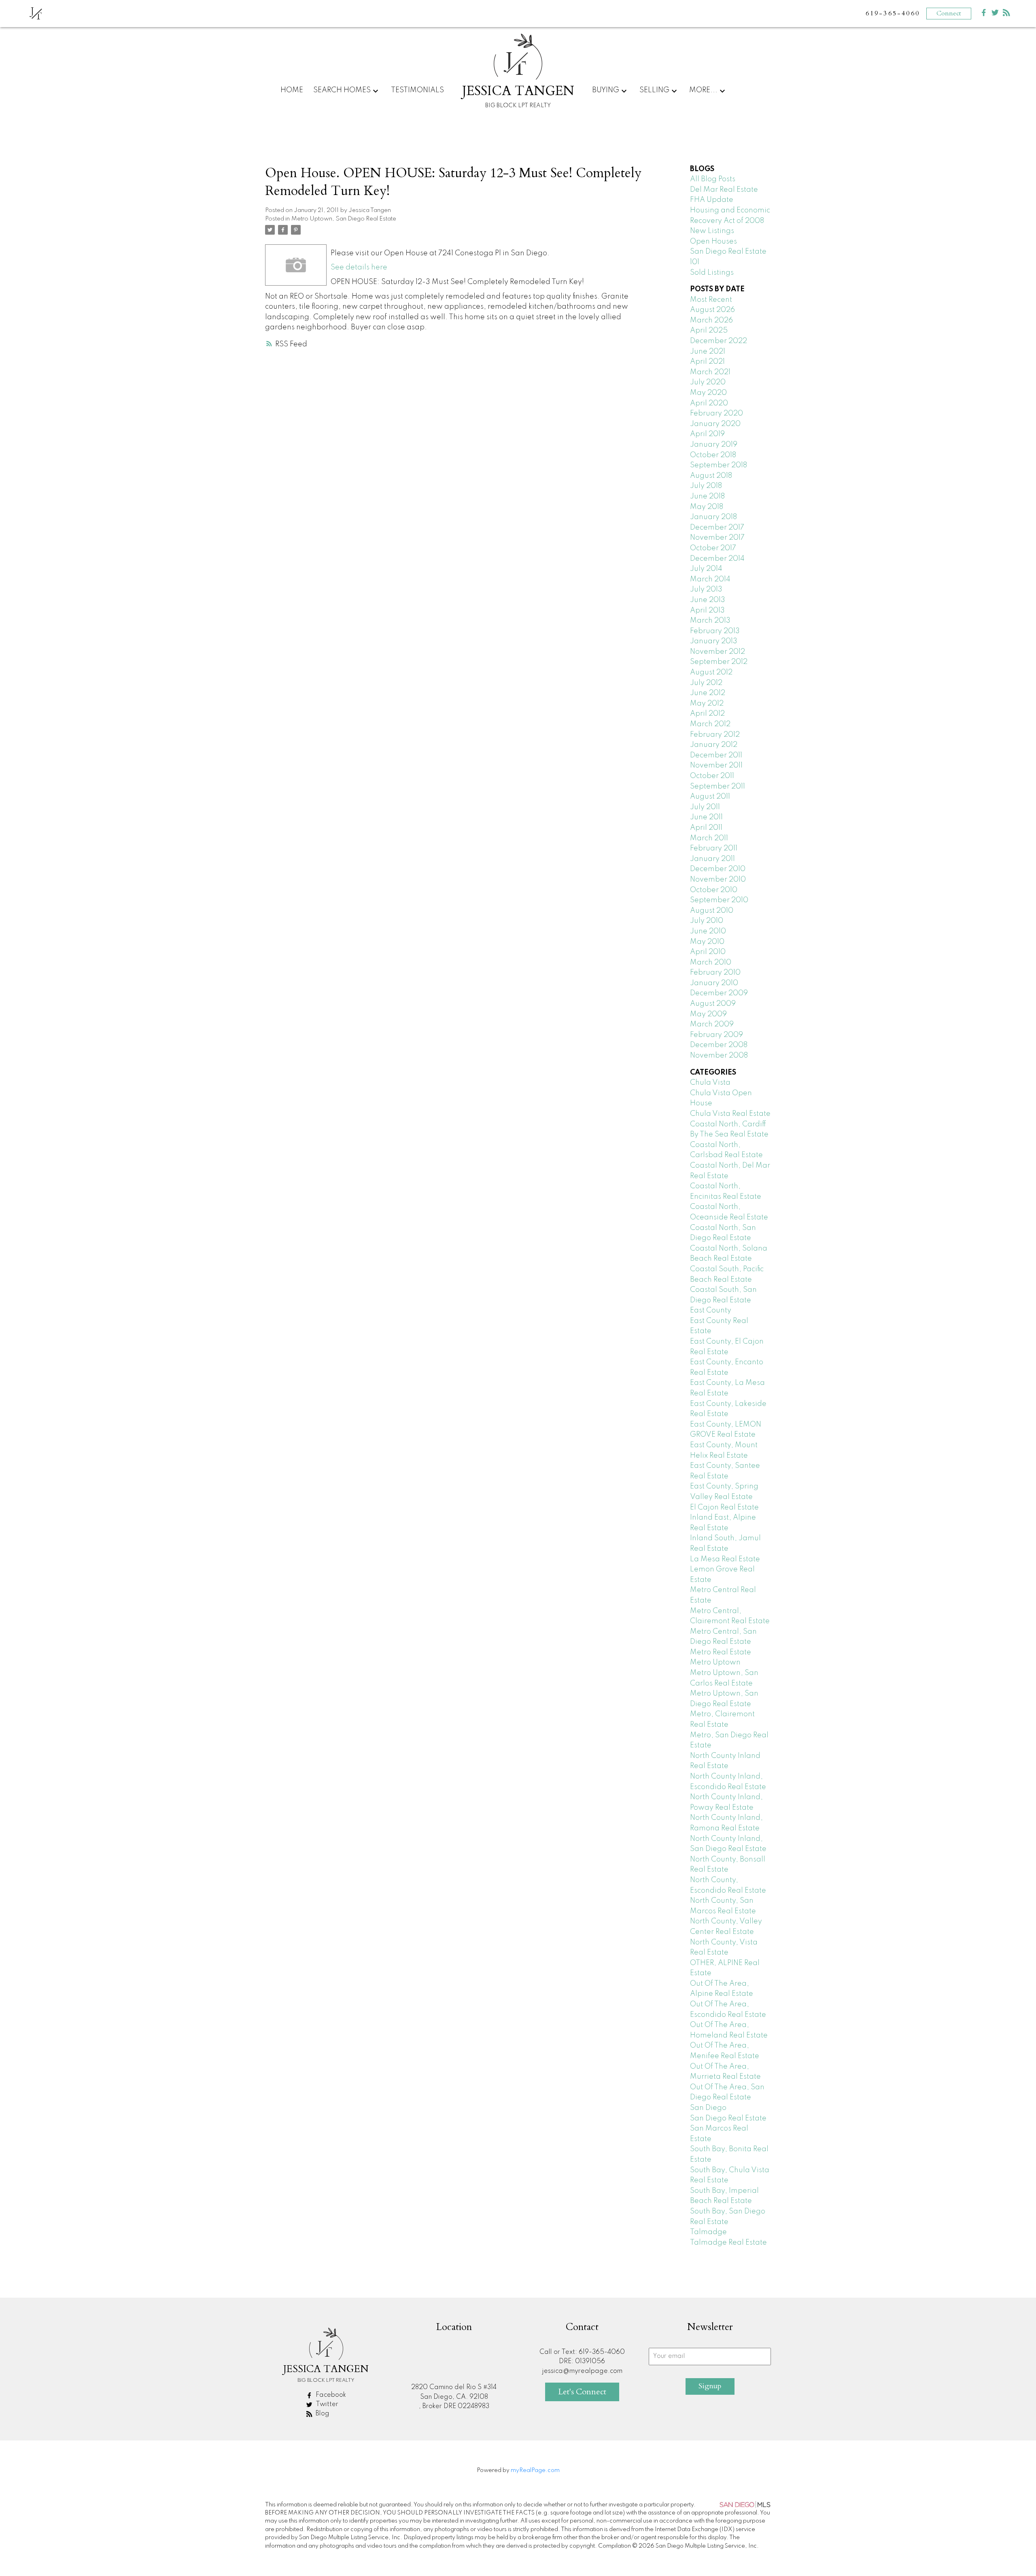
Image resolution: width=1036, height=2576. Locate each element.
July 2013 (706, 589)
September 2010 (719, 900)
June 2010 (708, 931)
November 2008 (719, 1056)
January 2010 (714, 983)
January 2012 (714, 745)
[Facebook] (984, 14)
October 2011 (712, 776)
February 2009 (716, 1035)
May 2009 (708, 1014)
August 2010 (712, 911)
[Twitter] (995, 14)
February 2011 (714, 848)
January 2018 (713, 517)
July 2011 (705, 807)
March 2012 (710, 724)
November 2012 (718, 652)
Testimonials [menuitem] (417, 90)
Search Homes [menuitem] (342, 90)
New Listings (712, 231)
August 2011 (710, 797)
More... (703, 90)
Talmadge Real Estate (728, 2243)
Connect (949, 13)
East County (711, 1310)
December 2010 (718, 869)
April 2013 (707, 611)
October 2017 (713, 548)
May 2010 (707, 942)
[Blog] (1006, 14)
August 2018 (711, 476)
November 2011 (716, 765)
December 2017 (717, 528)
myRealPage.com (535, 2470)
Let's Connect (582, 2392)
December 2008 (719, 1045)
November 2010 (718, 880)
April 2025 (709, 331)
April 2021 (707, 362)
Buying (606, 90)
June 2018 (707, 496)
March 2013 (710, 621)
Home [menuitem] (292, 90)
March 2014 (710, 579)
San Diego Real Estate (366, 219)
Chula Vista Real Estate (730, 1114)
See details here (359, 267)
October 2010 (714, 890)
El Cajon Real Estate (724, 1507)
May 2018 (707, 507)
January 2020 (715, 424)
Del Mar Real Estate (724, 190)
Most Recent (711, 300)
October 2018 (713, 455)
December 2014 (717, 559)
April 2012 (707, 714)
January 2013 (714, 641)
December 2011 (716, 755)
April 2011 (706, 828)
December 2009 (719, 993)
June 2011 (706, 817)
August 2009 (713, 1004)
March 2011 (709, 838)
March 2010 (711, 963)
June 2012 (708, 693)
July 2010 (707, 921)
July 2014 (706, 569)
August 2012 (711, 672)
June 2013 (708, 600)
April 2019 (707, 434)
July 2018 (706, 486)
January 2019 (714, 445)
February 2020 (716, 413)
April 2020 (709, 403)
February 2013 (715, 631)
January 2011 (712, 859)
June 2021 (708, 352)
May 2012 (707, 704)
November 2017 (717, 538)
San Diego (708, 2108)
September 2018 (719, 465)
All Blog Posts (713, 179)
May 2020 (708, 393)
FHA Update (712, 200)
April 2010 (708, 952)
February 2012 (715, 735)
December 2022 (719, 341)
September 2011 (718, 787)
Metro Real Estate (721, 1652)
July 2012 (706, 683)
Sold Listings (712, 273)
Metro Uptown (312, 219)
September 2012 (719, 662)
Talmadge (708, 2232)
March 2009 (712, 1024)
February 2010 (715, 973)
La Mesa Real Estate (725, 1559)
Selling (654, 90)
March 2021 (710, 372)
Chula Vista (710, 1083)
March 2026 (711, 320)
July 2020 (708, 382)
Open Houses (713, 242)
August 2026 (712, 310)
